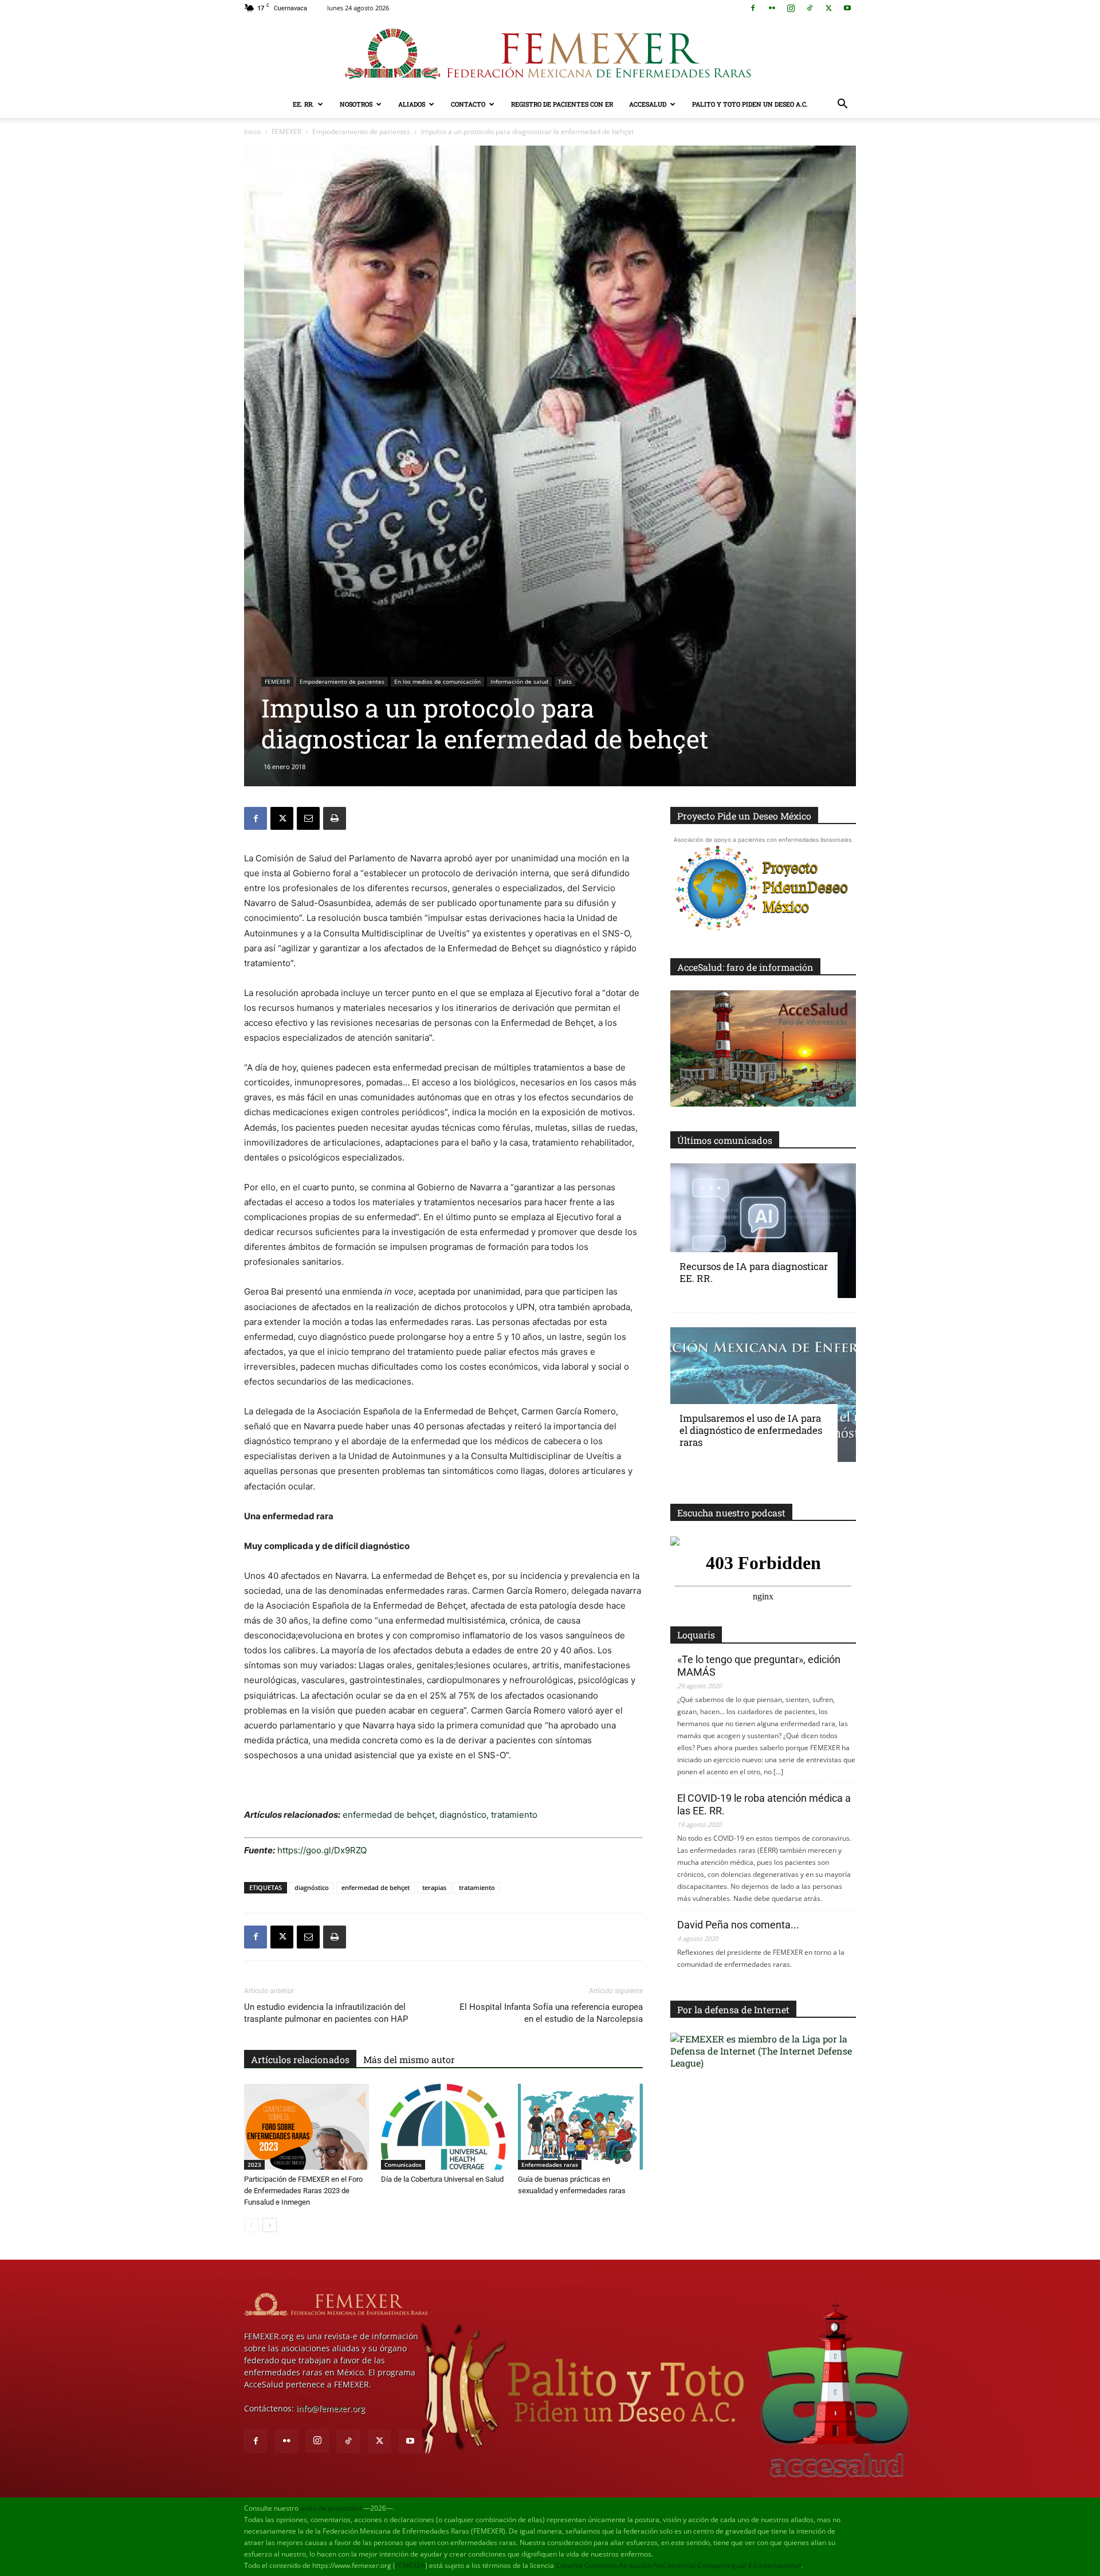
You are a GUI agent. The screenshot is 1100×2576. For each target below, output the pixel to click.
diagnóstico (463, 1815)
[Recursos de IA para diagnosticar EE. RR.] (763, 1231)
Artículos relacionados (300, 2059)
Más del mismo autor (409, 2059)
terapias (434, 1887)
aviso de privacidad (331, 2508)
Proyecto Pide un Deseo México (744, 816)
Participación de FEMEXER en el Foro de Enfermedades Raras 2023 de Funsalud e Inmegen (303, 2191)
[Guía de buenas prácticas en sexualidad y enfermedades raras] (580, 2127)
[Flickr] (772, 8)
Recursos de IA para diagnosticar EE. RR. (754, 1272)
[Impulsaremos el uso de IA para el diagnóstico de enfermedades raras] (763, 1395)
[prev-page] (251, 2225)
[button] (842, 105)
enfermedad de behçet (389, 1815)
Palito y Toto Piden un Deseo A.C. (750, 104)
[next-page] (270, 2225)
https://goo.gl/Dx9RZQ (322, 1850)
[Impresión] (335, 818)
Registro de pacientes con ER (562, 104)
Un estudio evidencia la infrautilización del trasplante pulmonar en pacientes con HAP (326, 2013)
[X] (828, 8)
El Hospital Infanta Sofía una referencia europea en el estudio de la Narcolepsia (551, 2013)
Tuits (565, 681)
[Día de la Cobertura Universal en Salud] (443, 2127)
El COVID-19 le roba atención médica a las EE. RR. (764, 1804)
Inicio (252, 132)
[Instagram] (791, 8)
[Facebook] (753, 8)
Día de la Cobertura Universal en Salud (442, 2179)
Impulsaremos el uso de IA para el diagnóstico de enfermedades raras (751, 1430)
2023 (254, 2165)
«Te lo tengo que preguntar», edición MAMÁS (759, 1666)
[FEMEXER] (550, 54)
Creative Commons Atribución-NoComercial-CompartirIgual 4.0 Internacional (678, 2565)
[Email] (308, 818)
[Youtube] (847, 8)
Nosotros (356, 104)
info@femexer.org (331, 2408)
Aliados (412, 104)
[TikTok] (810, 8)
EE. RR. (303, 104)
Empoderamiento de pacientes (361, 132)
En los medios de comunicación (437, 681)
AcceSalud (648, 104)
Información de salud (519, 681)
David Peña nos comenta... (738, 1925)
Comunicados (403, 2165)
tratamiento (514, 1815)
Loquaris (696, 1635)
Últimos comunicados (725, 1140)
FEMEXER (286, 132)
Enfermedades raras (550, 2165)
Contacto (468, 104)
